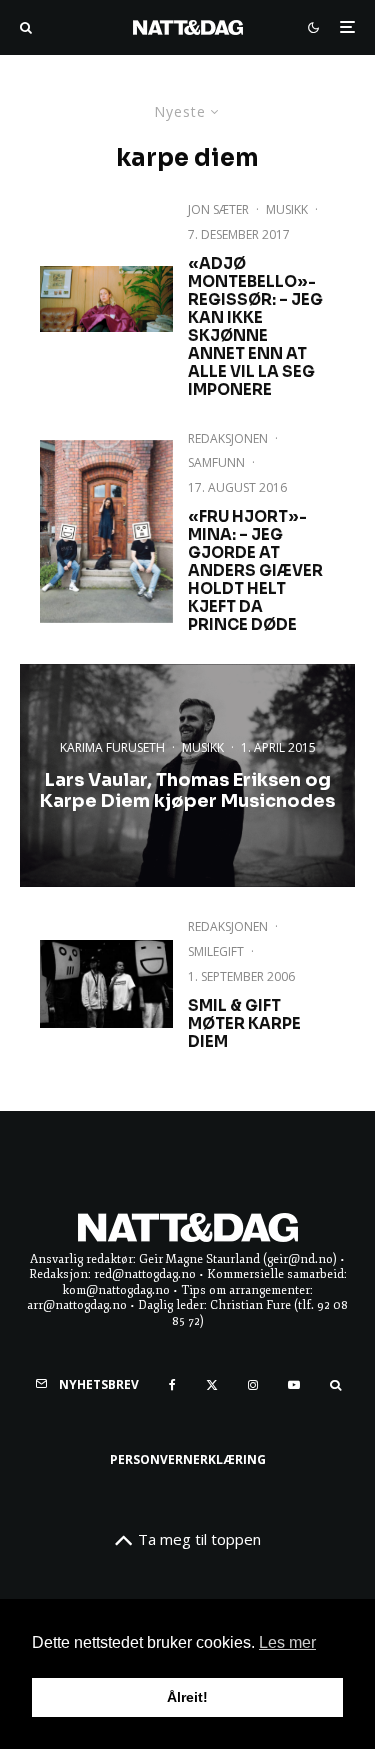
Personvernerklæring (188, 1459)
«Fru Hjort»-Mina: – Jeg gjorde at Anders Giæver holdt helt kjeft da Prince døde (255, 571)
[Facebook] (172, 1385)
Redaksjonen (228, 438)
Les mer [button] (287, 1642)
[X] (212, 1385)
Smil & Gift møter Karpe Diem (244, 1024)
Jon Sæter (218, 209)
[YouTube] (294, 1385)
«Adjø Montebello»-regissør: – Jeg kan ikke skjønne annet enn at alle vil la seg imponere (255, 327)
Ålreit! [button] (187, 1697)
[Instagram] (253, 1385)
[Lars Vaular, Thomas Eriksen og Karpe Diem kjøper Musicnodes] (187, 775)
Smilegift (216, 951)
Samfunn (216, 462)
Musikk (287, 209)
